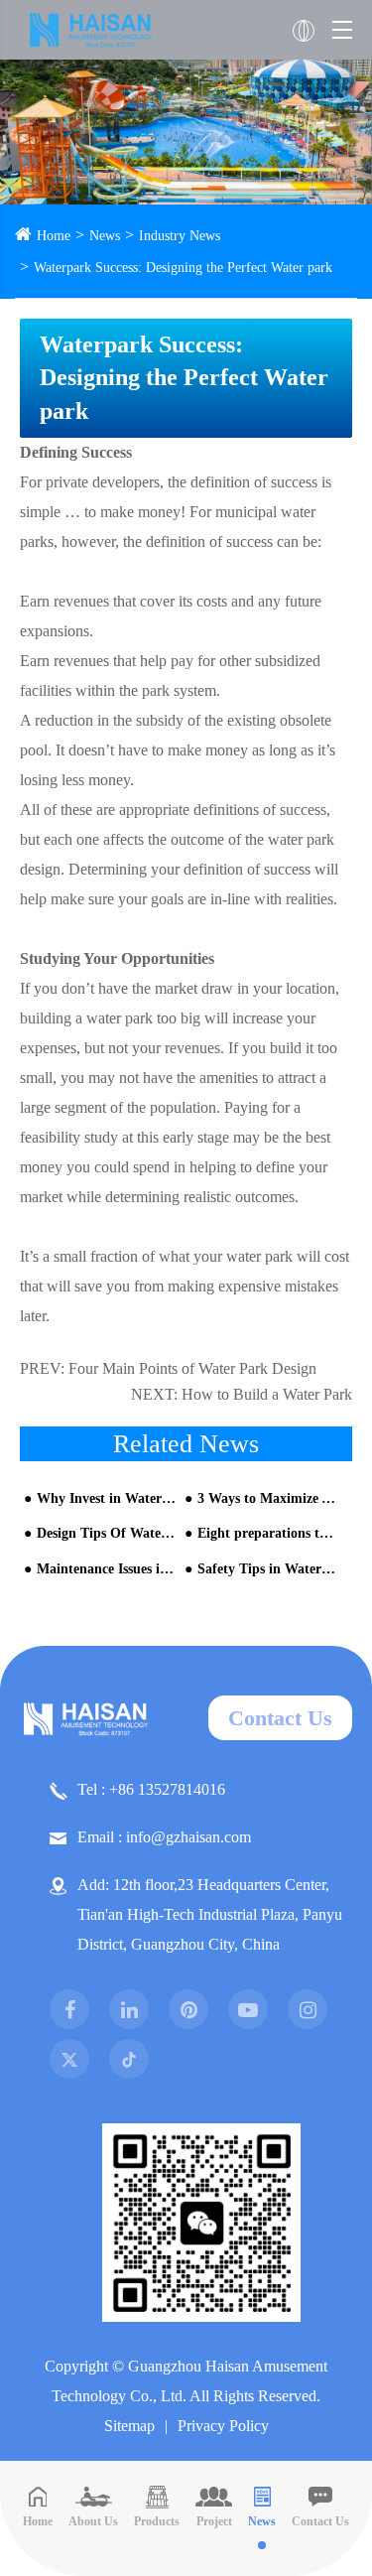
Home (54, 236)
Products (157, 2521)
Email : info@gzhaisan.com (164, 1837)
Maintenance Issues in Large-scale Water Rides (107, 1569)
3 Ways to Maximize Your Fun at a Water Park (267, 1498)
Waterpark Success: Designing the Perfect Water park (183, 268)
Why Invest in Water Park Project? (107, 1498)
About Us (93, 2521)
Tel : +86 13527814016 (151, 1789)
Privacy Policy (223, 2426)
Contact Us (280, 1718)
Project (214, 2521)
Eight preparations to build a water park (267, 1533)
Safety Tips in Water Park (267, 1569)
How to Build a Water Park (267, 1394)
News (105, 236)
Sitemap (129, 2426)
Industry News (180, 236)
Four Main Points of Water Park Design (192, 1368)
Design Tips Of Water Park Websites (107, 1533)
